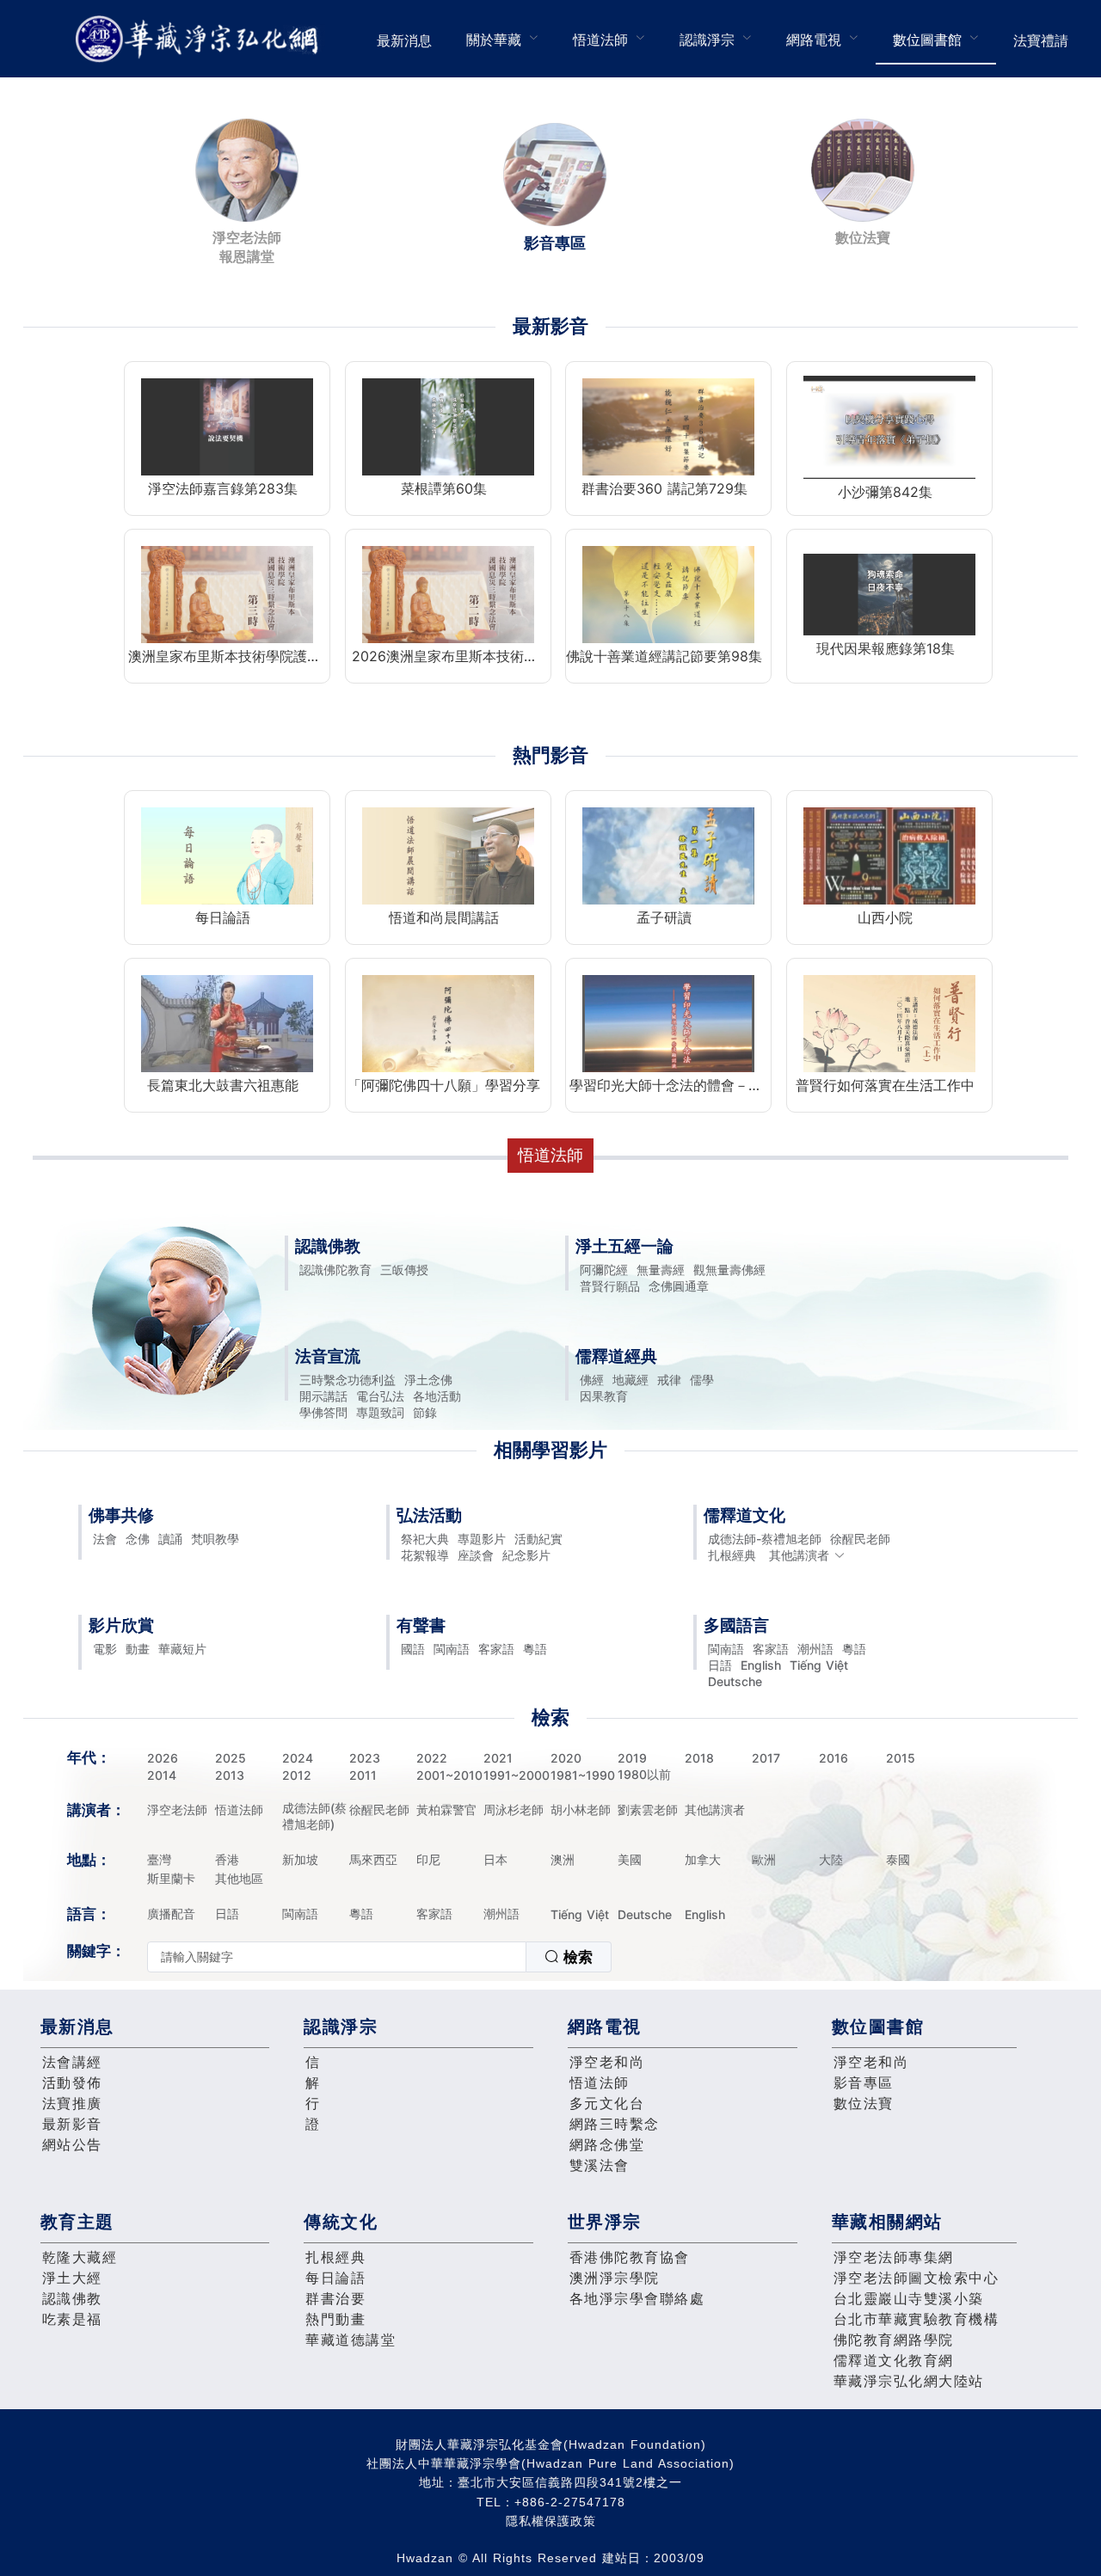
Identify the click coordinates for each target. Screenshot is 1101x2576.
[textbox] (337, 1957)
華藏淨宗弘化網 (200, 39)
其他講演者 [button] (799, 1555)
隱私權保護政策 (551, 2521)
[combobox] (379, 1957)
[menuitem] (404, 39)
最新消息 (404, 40)
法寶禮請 (1041, 40)
